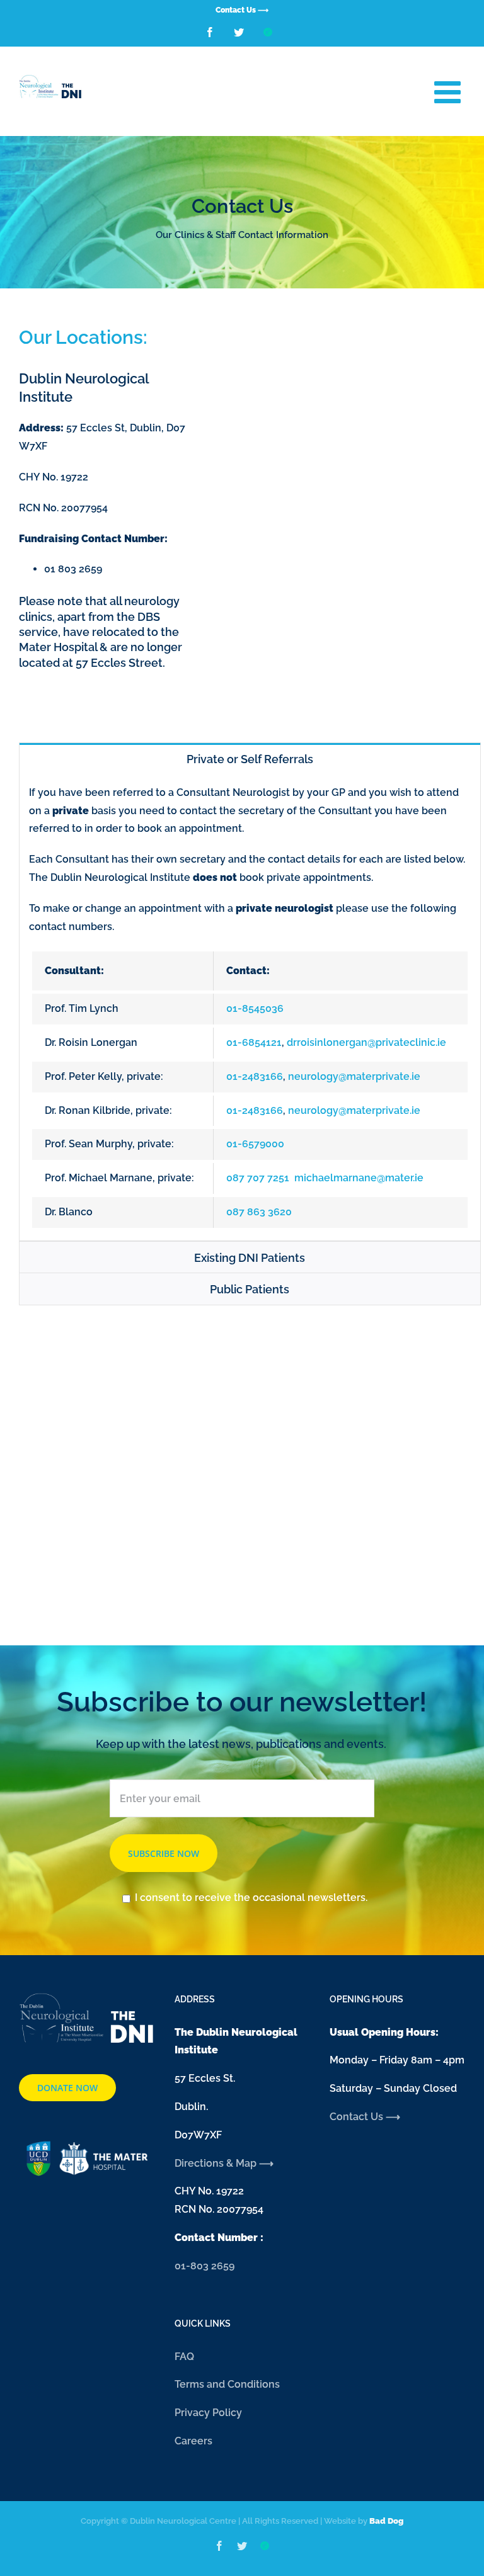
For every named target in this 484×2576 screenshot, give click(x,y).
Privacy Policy (208, 2413)
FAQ (184, 2357)
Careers (193, 2441)
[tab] (250, 758)
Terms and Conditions (227, 2384)
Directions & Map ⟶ (225, 2163)
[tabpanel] (250, 1008)
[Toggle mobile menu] (450, 92)
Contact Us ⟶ (365, 2117)
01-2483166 (255, 1076)
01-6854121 (254, 1042)
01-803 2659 (205, 2266)
